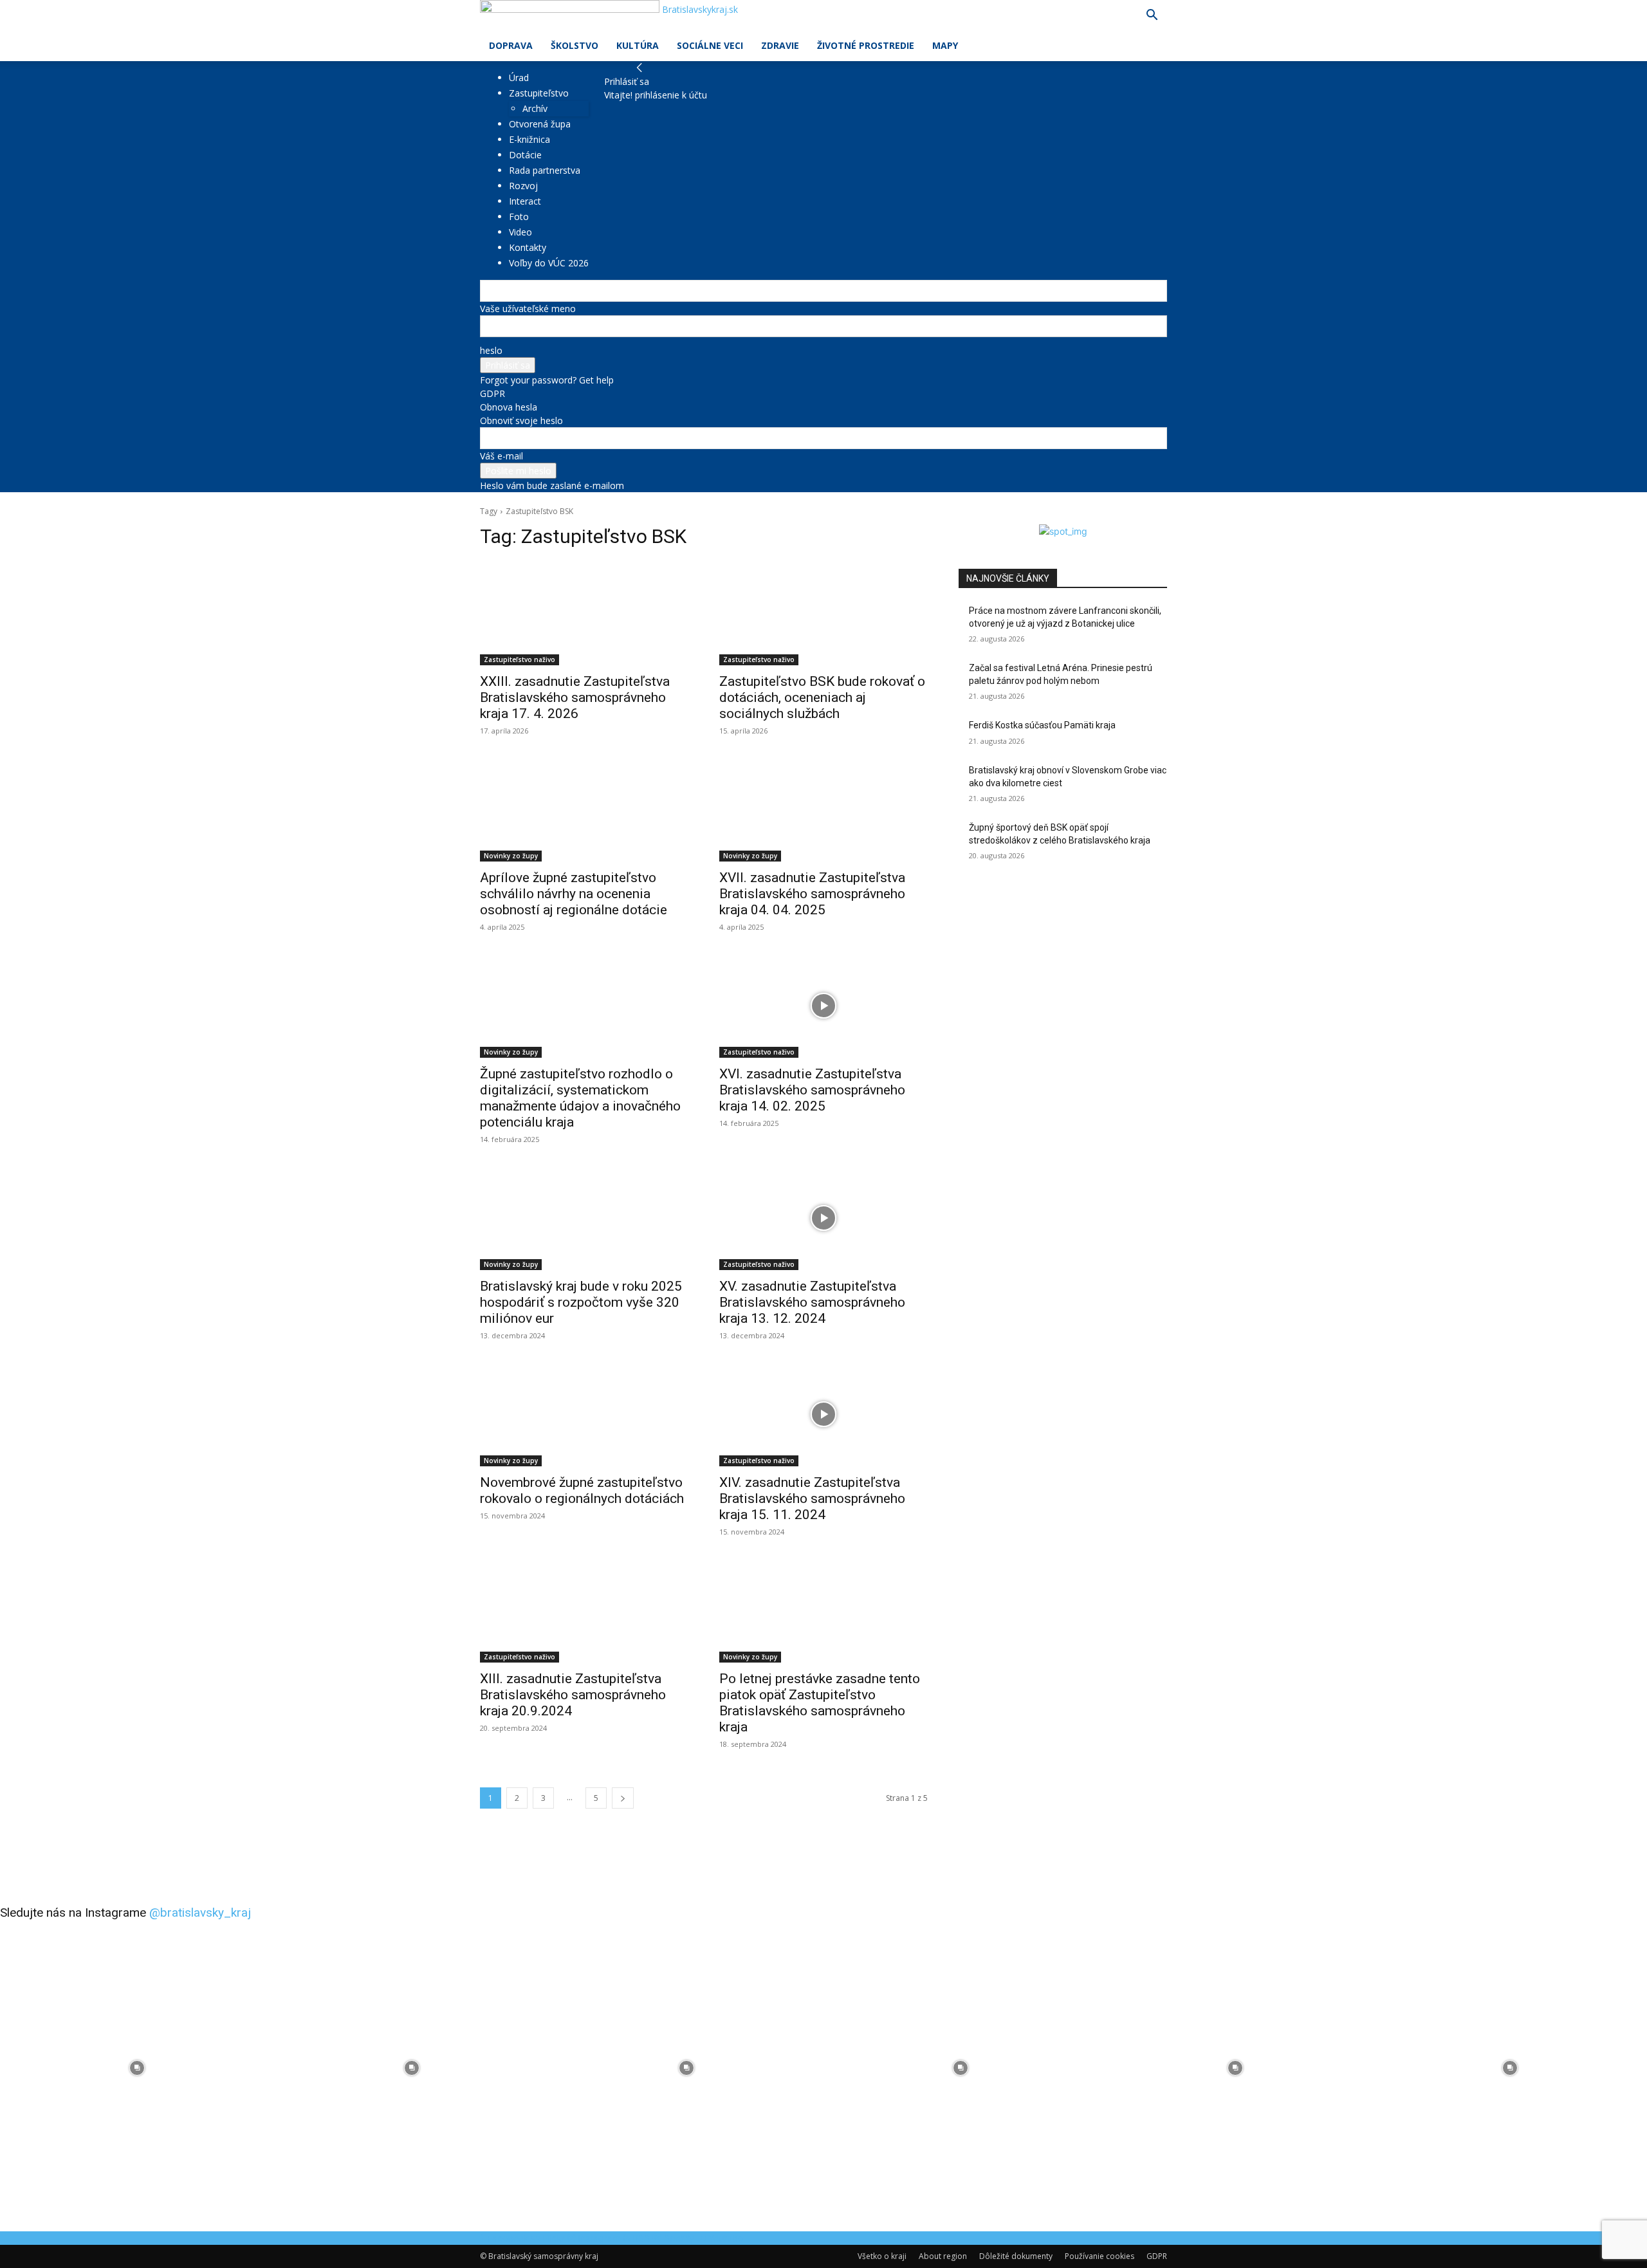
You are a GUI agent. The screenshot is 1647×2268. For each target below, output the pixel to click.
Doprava (511, 45)
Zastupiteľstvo (539, 93)
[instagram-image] (137, 2068)
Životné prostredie (866, 45)
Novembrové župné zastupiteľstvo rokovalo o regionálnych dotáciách (582, 1490)
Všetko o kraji (882, 2256)
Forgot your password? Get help (547, 380)
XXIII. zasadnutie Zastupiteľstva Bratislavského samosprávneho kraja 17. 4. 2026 (575, 697)
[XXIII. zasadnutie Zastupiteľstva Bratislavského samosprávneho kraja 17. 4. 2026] (584, 613)
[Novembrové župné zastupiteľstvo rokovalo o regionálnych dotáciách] (584, 1414)
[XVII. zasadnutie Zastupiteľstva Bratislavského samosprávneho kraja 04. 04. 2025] (823, 809)
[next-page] (623, 1798)
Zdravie (780, 45)
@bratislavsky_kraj (200, 1913)
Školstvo (575, 45)
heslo (491, 350)
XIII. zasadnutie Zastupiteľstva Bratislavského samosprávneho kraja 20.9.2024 (573, 1695)
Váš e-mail (501, 456)
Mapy (945, 45)
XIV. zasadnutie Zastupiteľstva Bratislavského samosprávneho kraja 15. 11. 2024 (812, 1498)
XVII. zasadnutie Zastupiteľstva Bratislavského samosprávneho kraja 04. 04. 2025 (812, 894)
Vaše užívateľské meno (528, 309)
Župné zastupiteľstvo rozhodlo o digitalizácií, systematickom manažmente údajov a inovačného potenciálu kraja (580, 1098)
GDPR (492, 393)
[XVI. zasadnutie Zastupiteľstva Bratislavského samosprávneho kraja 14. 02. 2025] (823, 1006)
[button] (1152, 16)
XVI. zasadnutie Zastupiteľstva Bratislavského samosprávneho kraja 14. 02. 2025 (812, 1090)
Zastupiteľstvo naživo (520, 659)
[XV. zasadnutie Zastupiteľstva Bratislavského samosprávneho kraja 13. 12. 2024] (823, 1218)
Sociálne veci (710, 45)
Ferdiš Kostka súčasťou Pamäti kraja (1042, 725)
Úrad (519, 78)
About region (943, 2256)
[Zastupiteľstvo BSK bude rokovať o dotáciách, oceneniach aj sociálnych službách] (823, 613)
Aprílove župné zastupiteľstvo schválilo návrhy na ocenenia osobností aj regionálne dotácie (574, 894)
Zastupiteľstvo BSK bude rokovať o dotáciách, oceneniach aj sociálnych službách (822, 697)
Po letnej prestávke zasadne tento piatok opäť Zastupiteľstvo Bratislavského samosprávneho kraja (820, 1703)
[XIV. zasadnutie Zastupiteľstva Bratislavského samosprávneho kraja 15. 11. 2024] (823, 1414)
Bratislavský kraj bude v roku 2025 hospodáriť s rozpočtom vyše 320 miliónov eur (581, 1302)
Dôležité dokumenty (1016, 2256)
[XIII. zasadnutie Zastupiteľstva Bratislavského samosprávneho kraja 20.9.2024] (584, 1610)
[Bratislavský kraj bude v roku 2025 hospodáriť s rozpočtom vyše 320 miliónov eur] (584, 1218)
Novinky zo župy (511, 856)
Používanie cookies (1100, 2256)
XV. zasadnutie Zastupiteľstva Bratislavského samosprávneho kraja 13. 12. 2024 (812, 1302)
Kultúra (638, 45)
